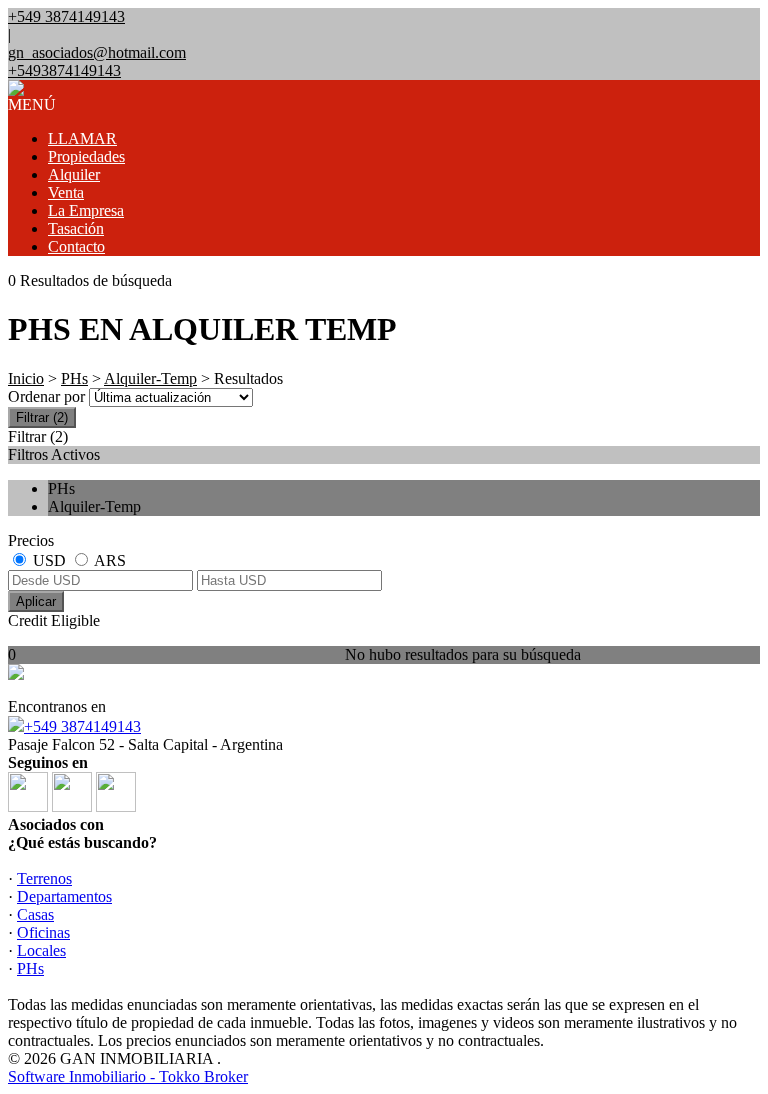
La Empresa (86, 210)
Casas (35, 914)
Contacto (76, 246)
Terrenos (44, 878)
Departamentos (64, 896)
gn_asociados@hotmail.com (97, 52)
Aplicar (36, 601)
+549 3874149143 (82, 726)
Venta (66, 192)
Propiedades (86, 156)
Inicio (26, 378)
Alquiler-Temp (150, 378)
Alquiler (74, 174)
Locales (41, 950)
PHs (74, 378)
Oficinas (43, 932)
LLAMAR (82, 138)
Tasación (76, 228)
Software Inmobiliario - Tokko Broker (128, 1076)
